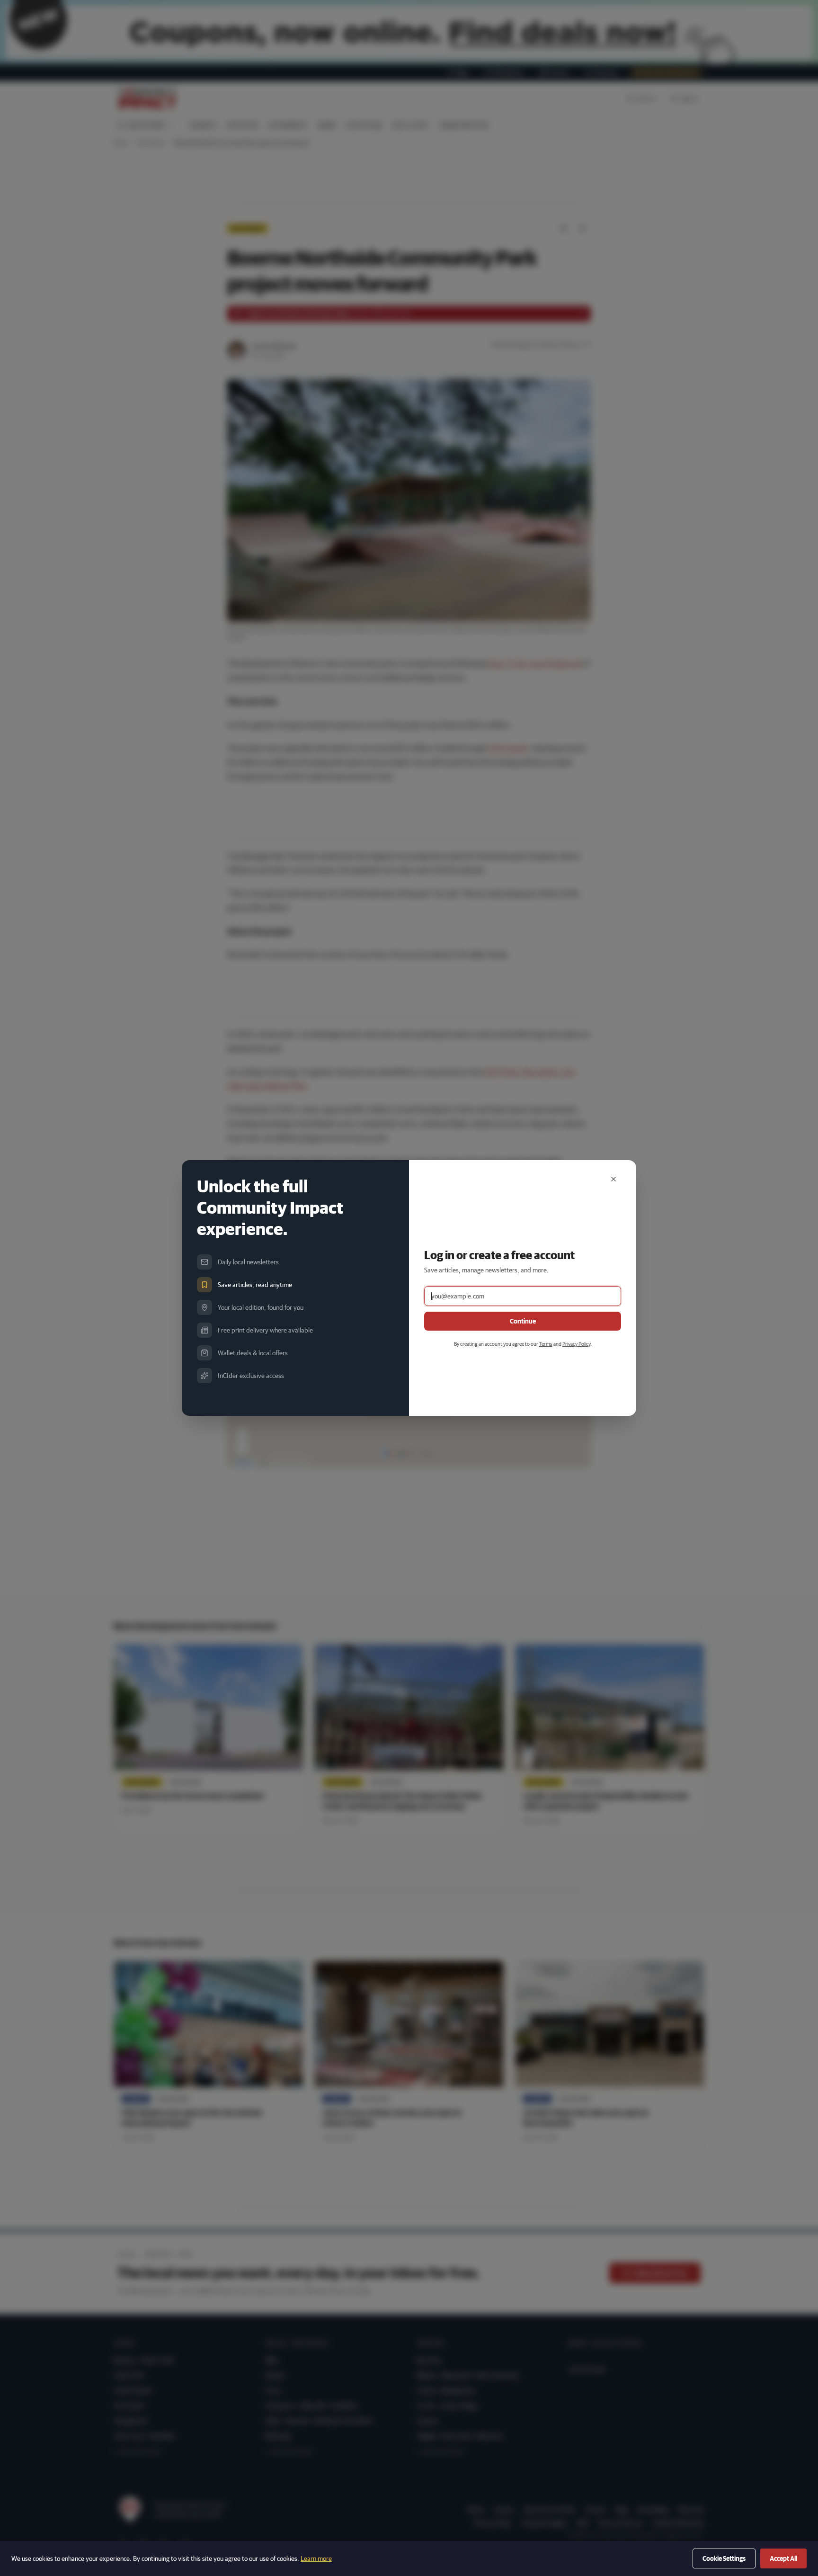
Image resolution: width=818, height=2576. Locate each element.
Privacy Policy (576, 1344)
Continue (523, 1321)
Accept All (783, 2558)
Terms (546, 1344)
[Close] (613, 1179)
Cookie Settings (724, 2558)
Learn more (316, 2558)
